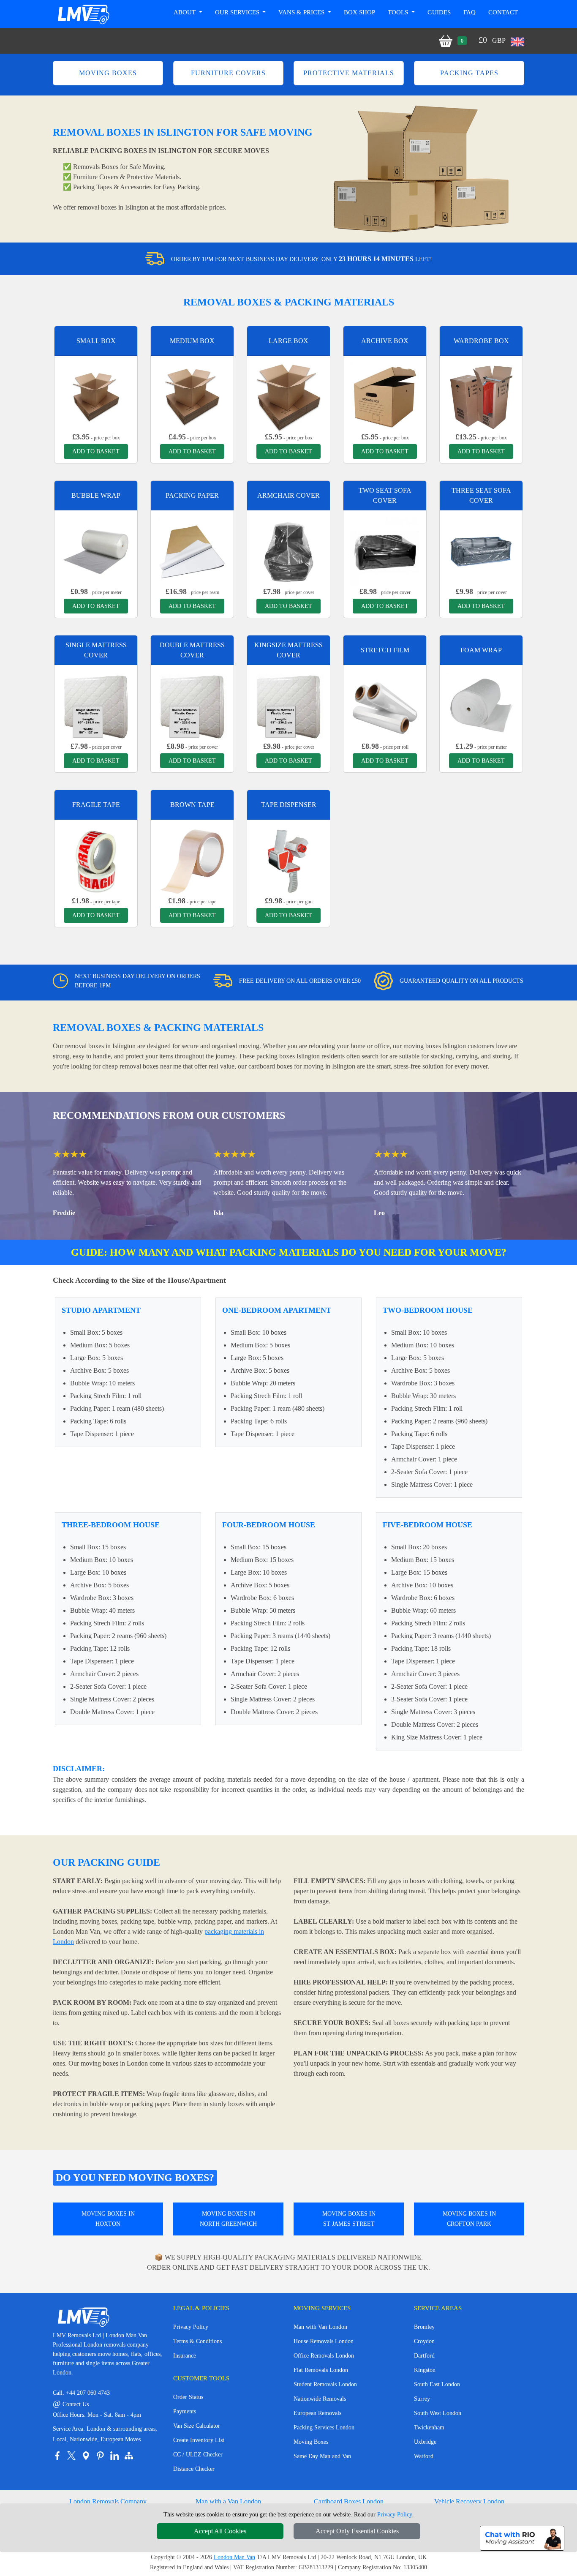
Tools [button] (399, 12)
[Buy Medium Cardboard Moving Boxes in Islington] (192, 397)
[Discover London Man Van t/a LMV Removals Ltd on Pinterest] (100, 2456)
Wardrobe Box (481, 341)
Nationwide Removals (320, 2399)
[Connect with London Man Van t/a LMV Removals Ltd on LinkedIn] (114, 2456)
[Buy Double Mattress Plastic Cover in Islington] (192, 706)
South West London (438, 2413)
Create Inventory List (199, 2440)
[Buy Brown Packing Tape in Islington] (192, 860)
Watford (424, 2456)
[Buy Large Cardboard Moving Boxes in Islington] (288, 397)
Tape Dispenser (289, 805)
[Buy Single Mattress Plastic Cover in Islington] (96, 706)
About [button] (185, 12)
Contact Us (71, 2404)
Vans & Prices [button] (302, 12)
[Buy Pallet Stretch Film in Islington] (385, 706)
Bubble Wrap (96, 495)
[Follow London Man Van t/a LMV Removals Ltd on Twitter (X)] (71, 2456)
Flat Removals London (321, 2370)
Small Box (96, 341)
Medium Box (192, 341)
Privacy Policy (191, 2327)
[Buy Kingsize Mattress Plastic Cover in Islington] (288, 706)
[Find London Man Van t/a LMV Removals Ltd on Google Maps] (86, 2456)
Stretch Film (385, 650)
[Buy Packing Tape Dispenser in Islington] (288, 860)
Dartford (424, 2356)
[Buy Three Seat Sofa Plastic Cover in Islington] (481, 551)
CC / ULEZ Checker (198, 2455)
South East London (437, 2384)
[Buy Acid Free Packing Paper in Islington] (192, 551)
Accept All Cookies (220, 2531)
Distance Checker (194, 2469)
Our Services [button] (238, 12)
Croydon (424, 2341)
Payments (185, 2411)
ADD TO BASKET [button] (96, 451)
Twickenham (429, 2427)
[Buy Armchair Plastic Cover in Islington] (288, 551)
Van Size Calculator (197, 2426)
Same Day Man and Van (322, 2456)
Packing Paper (192, 495)
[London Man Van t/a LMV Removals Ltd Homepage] (83, 14)
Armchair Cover (288, 495)
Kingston (425, 2370)
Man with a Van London (228, 2501)
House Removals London (324, 2341)
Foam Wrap (481, 650)
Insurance (185, 2356)
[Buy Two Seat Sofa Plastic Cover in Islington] (385, 551)
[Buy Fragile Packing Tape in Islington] (96, 860)
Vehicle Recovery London (469, 2501)
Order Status (188, 2397)
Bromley (424, 2327)
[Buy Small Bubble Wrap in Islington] (96, 551)
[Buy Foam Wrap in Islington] (481, 706)
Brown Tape (192, 805)
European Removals (317, 2413)
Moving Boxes (311, 2442)
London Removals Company (108, 2501)
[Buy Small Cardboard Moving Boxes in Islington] (96, 397)
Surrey (422, 2399)
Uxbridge (425, 2442)
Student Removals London (325, 2384)
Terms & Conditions (197, 2341)
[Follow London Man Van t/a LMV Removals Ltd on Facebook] (57, 2456)
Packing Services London (324, 2427)
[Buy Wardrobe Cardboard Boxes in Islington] (481, 397)
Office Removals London (324, 2356)
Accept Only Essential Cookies (357, 2531)
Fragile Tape (96, 805)
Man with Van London (320, 2327)
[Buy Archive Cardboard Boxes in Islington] (385, 397)
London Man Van (234, 2557)
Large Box (288, 341)
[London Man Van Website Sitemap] (129, 2456)
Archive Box (385, 341)
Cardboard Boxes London (349, 2501)
